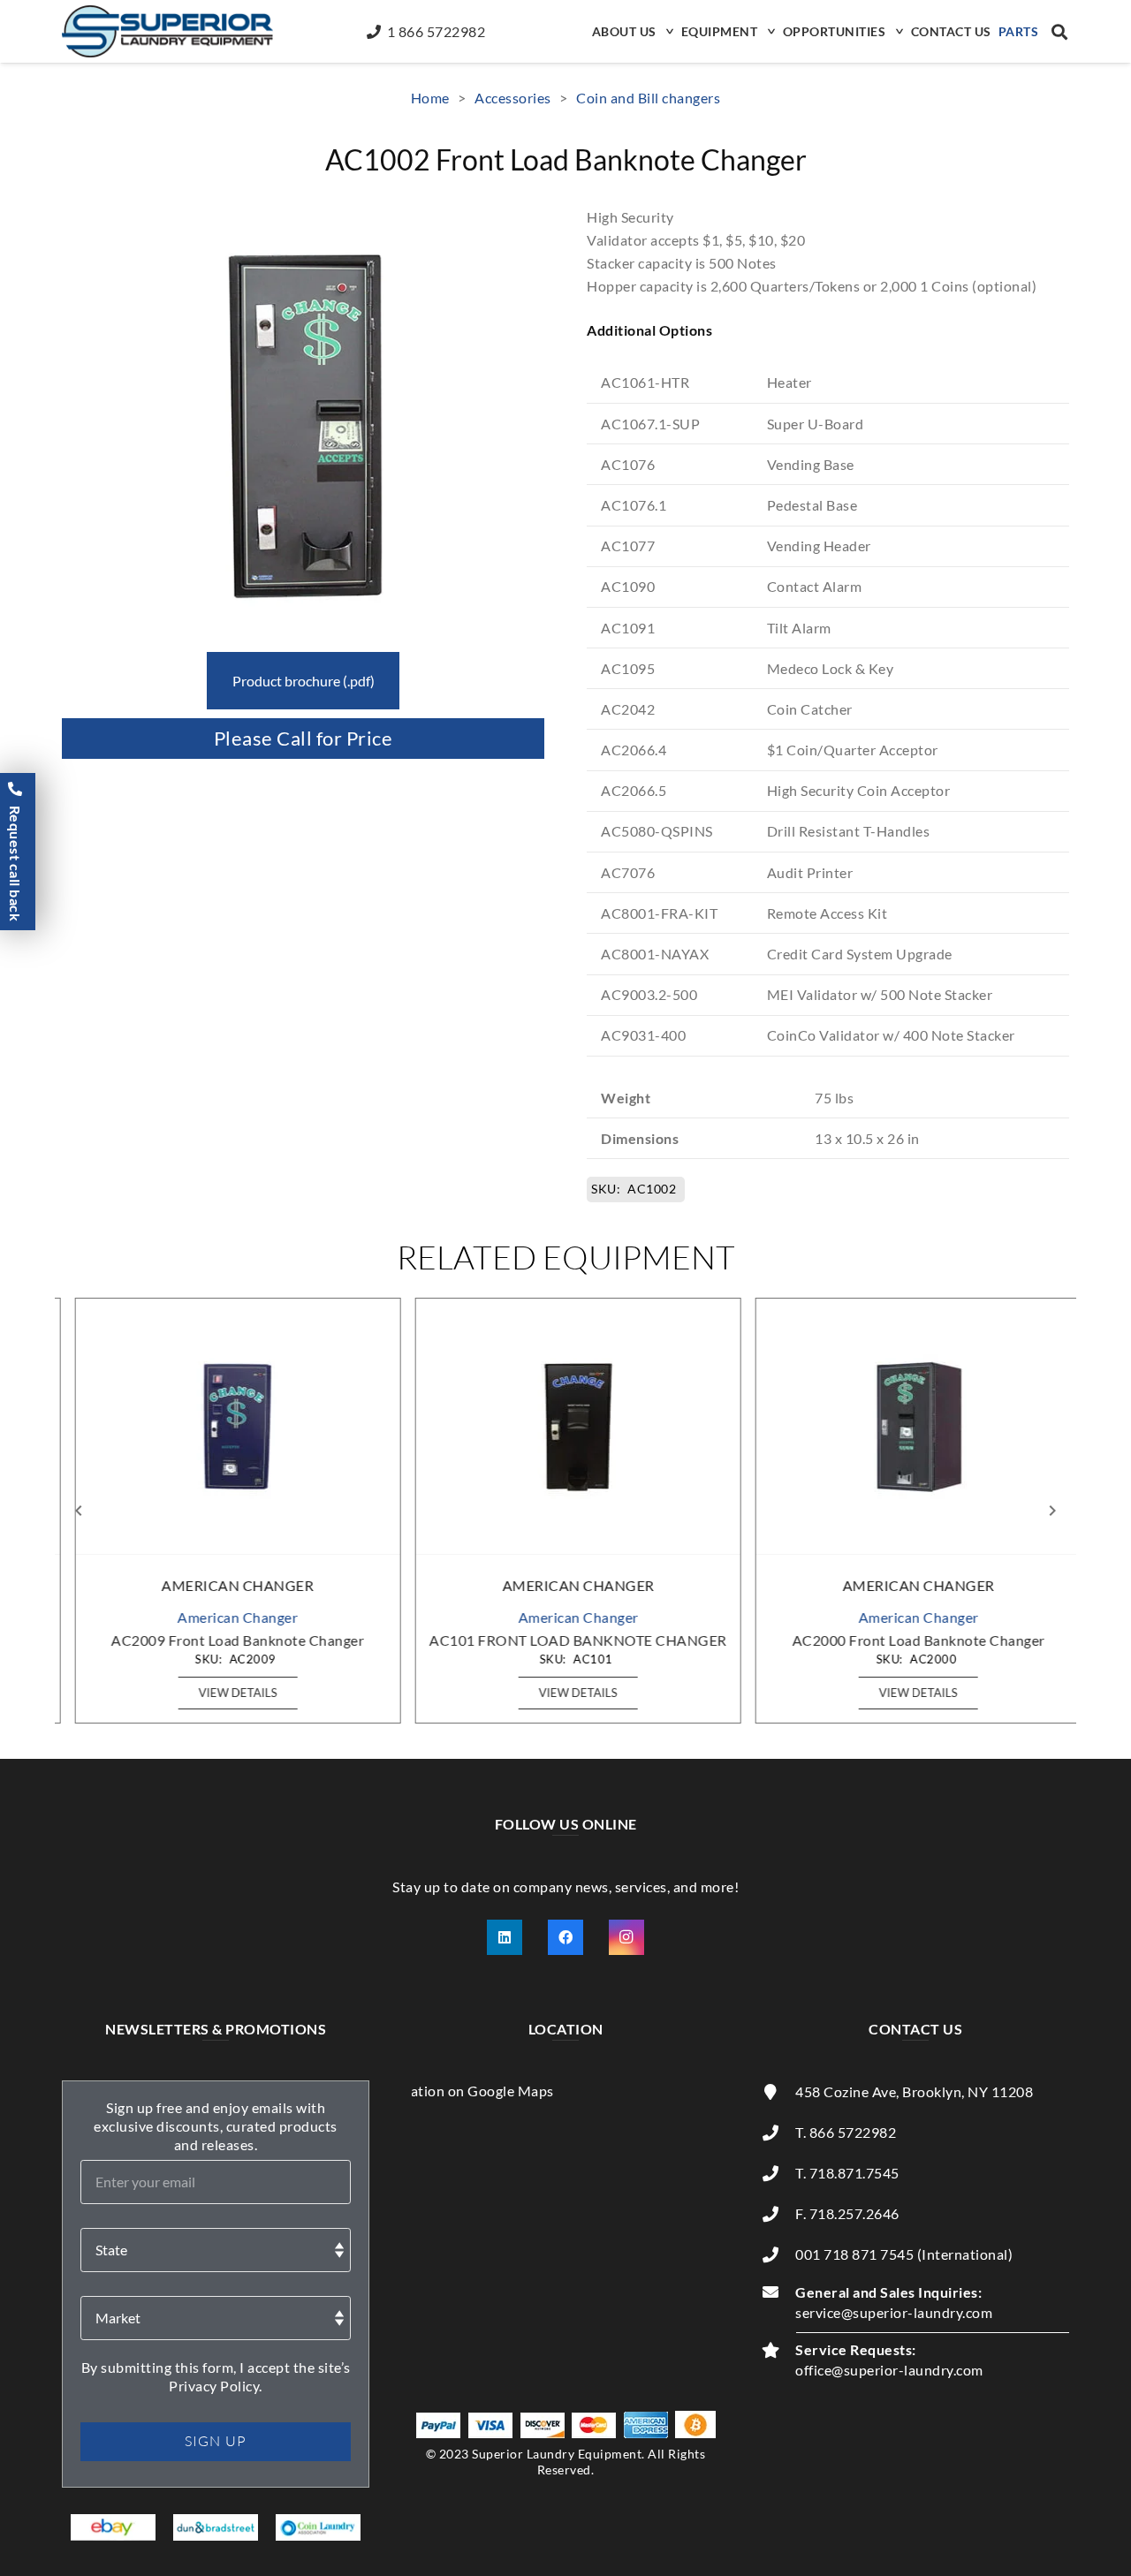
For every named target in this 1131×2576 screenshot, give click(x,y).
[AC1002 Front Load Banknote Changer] (303, 217)
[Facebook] (565, 1937)
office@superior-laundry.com (889, 2370)
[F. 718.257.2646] (778, 2214)
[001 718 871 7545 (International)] (778, 2254)
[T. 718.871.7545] (778, 2173)
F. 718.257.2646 (847, 2213)
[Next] (1051, 1511)
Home (430, 98)
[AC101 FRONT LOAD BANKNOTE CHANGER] (566, 1427)
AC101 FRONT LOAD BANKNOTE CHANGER (566, 1640)
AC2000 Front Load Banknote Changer (907, 1640)
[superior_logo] (167, 31)
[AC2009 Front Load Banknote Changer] (225, 1427)
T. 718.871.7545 (847, 2173)
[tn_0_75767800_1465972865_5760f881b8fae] (114, 2527)
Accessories (513, 98)
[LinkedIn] (505, 1937)
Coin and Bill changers (648, 98)
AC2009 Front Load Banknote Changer (225, 1640)
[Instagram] (626, 1937)
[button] (668, 31)
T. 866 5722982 (846, 2132)
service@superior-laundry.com (894, 2312)
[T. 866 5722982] (778, 2133)
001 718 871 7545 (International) (904, 2254)
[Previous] (80, 1511)
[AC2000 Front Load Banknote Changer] (907, 1427)
